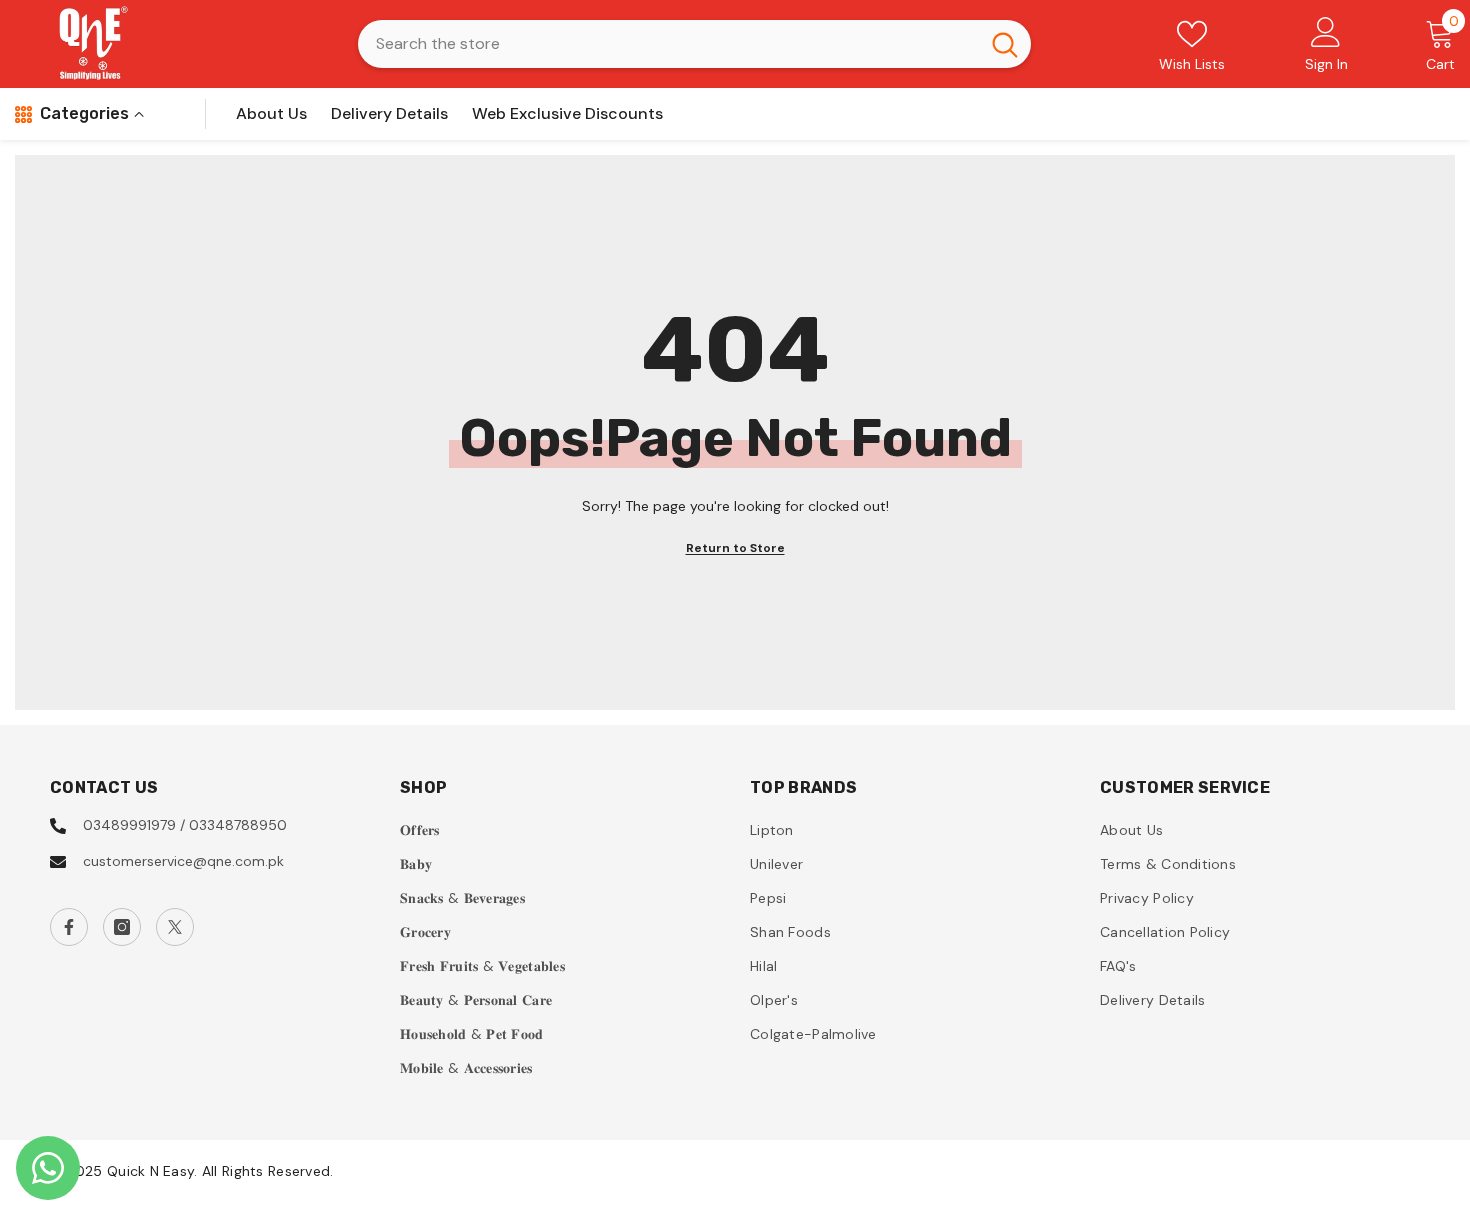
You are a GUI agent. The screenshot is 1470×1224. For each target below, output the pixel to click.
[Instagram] (122, 927)
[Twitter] (175, 927)
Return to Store (735, 548)
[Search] (694, 44)
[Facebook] (69, 927)
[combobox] (668, 44)
